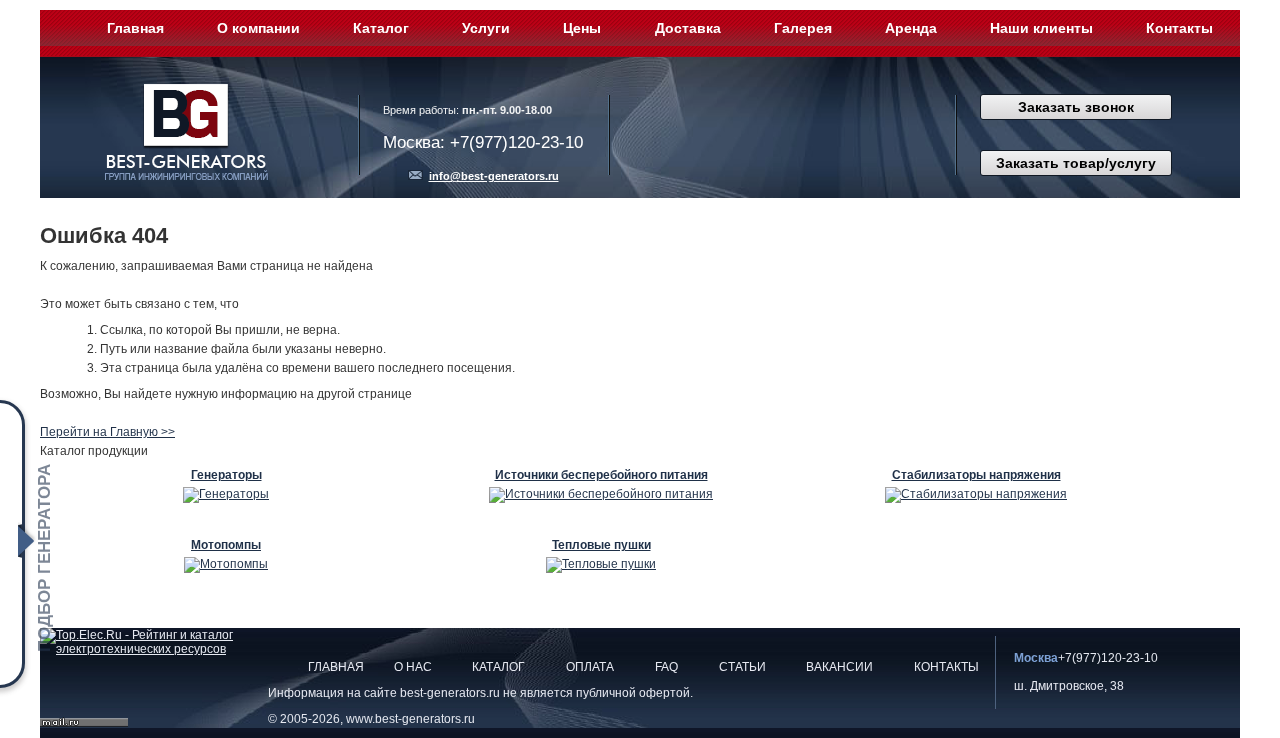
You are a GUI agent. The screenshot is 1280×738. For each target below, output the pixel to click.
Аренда (911, 28)
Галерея (803, 28)
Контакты (1179, 28)
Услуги (486, 28)
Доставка (688, 28)
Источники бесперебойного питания (601, 475)
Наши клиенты (1041, 28)
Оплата (590, 667)
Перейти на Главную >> (107, 432)
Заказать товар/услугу (1076, 163)
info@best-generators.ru (494, 176)
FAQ (666, 667)
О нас (413, 667)
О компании (258, 28)
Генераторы (226, 475)
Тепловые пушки (601, 545)
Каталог (381, 28)
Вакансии (839, 667)
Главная (135, 28)
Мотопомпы (226, 545)
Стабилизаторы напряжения (976, 475)
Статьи (742, 667)
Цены (582, 28)
